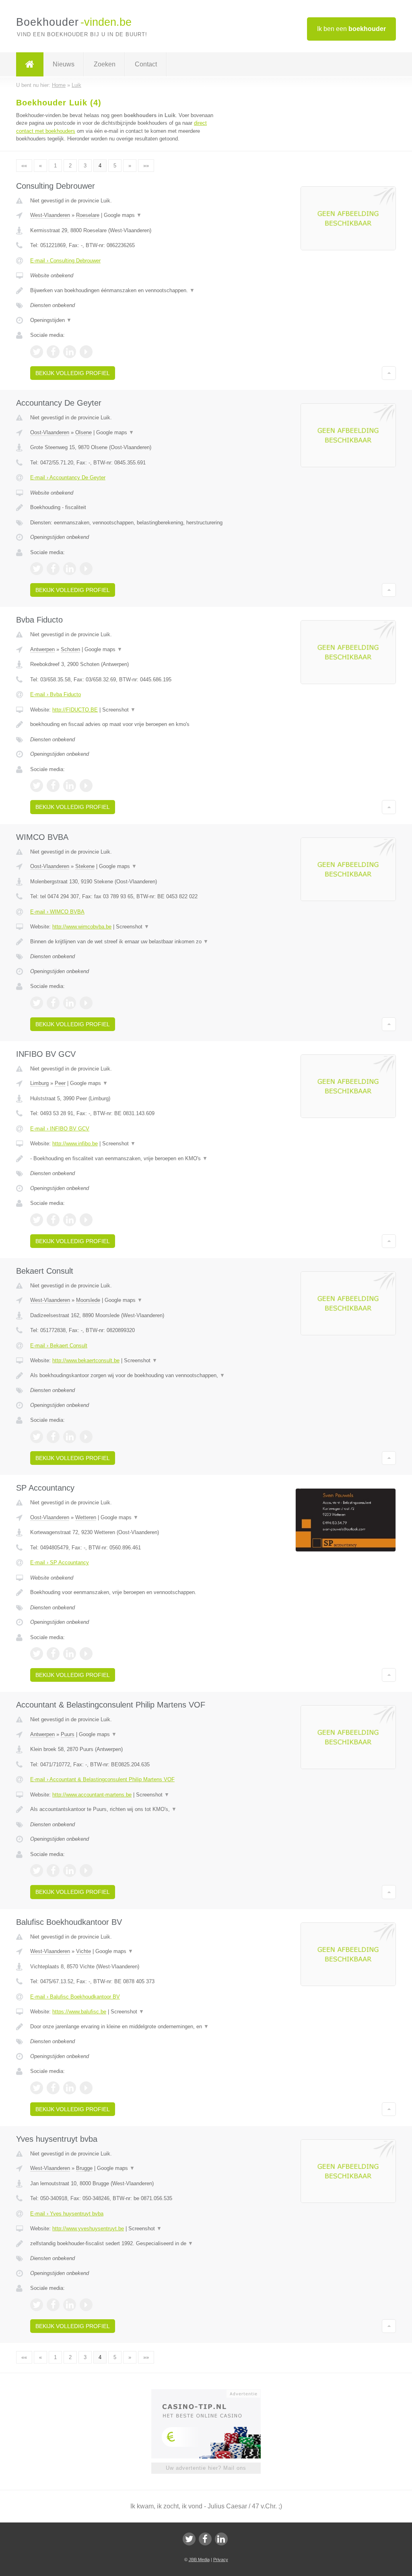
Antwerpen (42, 649)
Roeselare (88, 215)
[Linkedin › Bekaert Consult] (70, 1437)
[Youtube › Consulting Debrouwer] (86, 352)
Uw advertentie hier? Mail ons (206, 2468)
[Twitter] (189, 2539)
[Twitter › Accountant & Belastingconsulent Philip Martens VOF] (37, 1871)
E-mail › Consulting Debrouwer (65, 261)
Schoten (70, 649)
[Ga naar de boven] (389, 373)
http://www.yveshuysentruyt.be (88, 2228)
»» (146, 166)
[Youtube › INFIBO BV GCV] (86, 1220)
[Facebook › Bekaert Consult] (53, 1437)
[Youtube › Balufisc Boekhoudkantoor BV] (86, 2088)
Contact (146, 64)
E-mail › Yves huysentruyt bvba (67, 2214)
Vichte (83, 1951)
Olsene (83, 432)
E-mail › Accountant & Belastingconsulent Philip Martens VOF (102, 1779)
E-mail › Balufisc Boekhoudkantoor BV (75, 1997)
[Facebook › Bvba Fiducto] (53, 786)
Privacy (221, 2560)
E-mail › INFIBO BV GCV (60, 1129)
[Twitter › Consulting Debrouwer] (37, 352)
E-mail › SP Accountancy (60, 1562)
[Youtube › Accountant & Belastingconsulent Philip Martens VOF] (86, 1871)
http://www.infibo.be (75, 1144)
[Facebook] (205, 2539)
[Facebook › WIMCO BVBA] (53, 1003)
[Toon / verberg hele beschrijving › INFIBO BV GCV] (128, 1159)
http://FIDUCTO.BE (75, 710)
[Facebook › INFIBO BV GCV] (53, 1220)
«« (24, 166)
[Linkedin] (221, 2539)
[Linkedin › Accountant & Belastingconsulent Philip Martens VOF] (70, 1871)
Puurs (68, 1734)
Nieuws (64, 64)
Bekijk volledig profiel (73, 373)
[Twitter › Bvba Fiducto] (37, 786)
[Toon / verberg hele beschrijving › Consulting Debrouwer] (128, 291)
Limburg (39, 1083)
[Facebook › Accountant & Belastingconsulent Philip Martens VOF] (53, 1871)
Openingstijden (51, 320)
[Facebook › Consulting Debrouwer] (53, 352)
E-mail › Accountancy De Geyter (68, 477)
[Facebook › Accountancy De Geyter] (53, 569)
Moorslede (88, 1300)
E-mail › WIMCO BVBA (57, 912)
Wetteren (86, 1517)
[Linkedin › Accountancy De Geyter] (70, 569)
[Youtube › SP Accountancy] (86, 1654)
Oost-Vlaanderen (50, 432)
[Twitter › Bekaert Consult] (37, 1437)
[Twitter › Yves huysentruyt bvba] (37, 2305)
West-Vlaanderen (50, 215)
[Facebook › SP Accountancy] (53, 1654)
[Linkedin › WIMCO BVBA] (70, 1003)
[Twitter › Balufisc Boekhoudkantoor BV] (37, 2088)
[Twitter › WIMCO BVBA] (37, 1003)
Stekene (85, 866)
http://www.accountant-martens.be (92, 1795)
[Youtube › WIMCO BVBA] (86, 1003)
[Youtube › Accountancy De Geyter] (86, 569)
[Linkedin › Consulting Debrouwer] (70, 352)
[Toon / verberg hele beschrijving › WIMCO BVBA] (128, 942)
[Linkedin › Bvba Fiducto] (70, 786)
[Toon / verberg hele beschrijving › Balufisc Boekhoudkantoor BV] (128, 2027)
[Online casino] (211, 2393)
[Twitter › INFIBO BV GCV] (37, 1220)
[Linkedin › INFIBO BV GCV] (70, 1220)
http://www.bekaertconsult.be (86, 1360)
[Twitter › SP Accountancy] (37, 1654)
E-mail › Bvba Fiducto (56, 694)
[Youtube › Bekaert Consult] (86, 1437)
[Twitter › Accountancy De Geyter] (37, 569)
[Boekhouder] (30, 64)
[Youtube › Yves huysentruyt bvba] (86, 2305)
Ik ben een (351, 29)
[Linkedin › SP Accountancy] (70, 1654)
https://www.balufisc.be (79, 2012)
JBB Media (199, 2560)
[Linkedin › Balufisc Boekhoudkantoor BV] (70, 2088)
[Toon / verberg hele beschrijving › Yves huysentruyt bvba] (128, 2244)
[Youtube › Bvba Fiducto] (86, 786)
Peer (60, 1083)
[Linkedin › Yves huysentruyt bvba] (70, 2305)
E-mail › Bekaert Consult (59, 1346)
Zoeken (105, 64)
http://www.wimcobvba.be (82, 927)
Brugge (84, 2168)
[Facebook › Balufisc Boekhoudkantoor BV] (53, 2088)
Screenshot (119, 710)
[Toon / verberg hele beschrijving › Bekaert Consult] (128, 1376)
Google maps (123, 215)
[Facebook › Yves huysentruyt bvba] (53, 2305)
